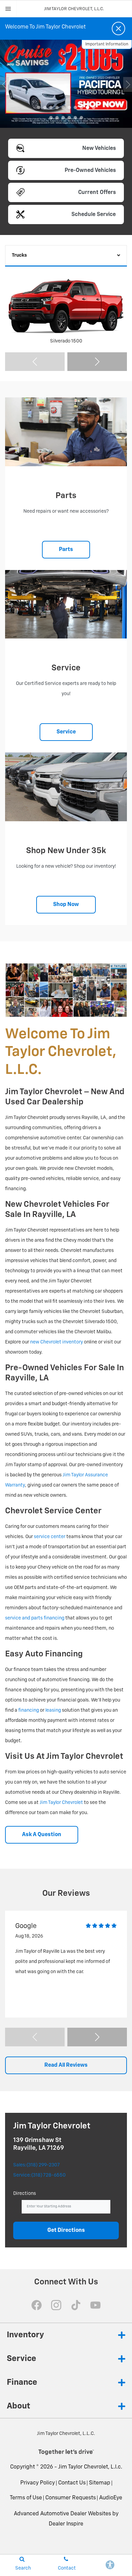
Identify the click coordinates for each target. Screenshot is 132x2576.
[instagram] (56, 2305)
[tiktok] (76, 2305)
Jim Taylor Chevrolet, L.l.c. (90, 2467)
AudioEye (111, 2498)
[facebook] (37, 2305)
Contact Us (72, 2483)
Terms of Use (26, 2498)
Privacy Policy (38, 2483)
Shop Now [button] (66, 905)
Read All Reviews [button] (66, 2065)
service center (50, 1537)
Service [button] (66, 732)
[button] (39, 107)
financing (29, 1710)
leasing (53, 1710)
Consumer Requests (71, 2498)
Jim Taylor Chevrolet (61, 1803)
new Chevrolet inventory (57, 1342)
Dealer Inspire (66, 2524)
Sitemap (100, 2483)
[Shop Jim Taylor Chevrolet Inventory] (66, 84)
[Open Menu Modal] (8, 9)
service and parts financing (35, 1618)
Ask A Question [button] (42, 1835)
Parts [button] (66, 550)
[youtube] (95, 2305)
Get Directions (66, 2230)
